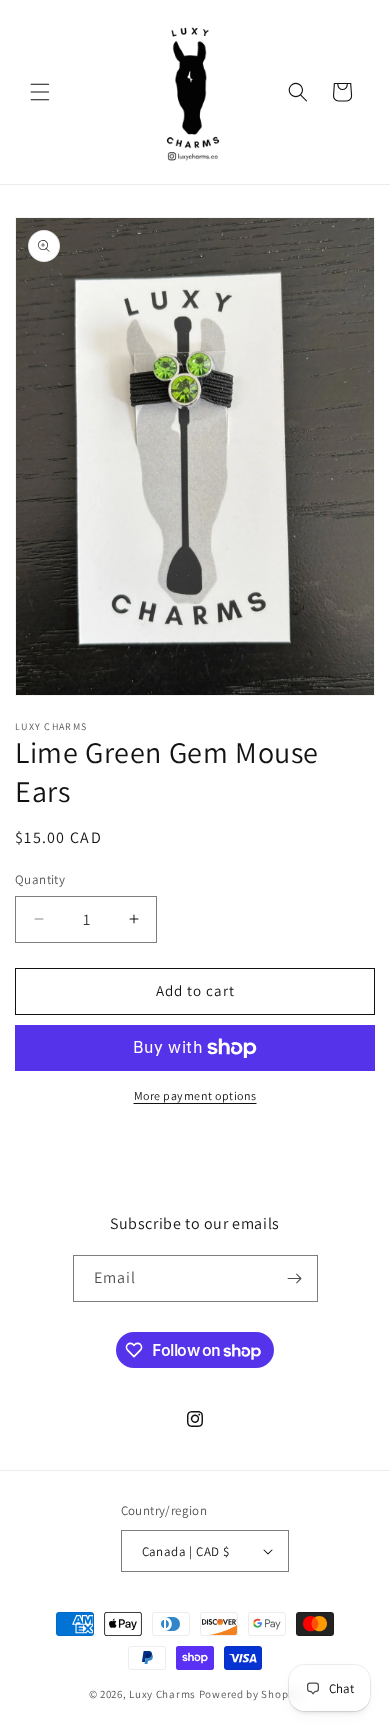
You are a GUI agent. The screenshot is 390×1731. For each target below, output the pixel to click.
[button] (40, 92)
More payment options (195, 1095)
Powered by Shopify (250, 1694)
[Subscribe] (295, 1278)
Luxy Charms (162, 1694)
